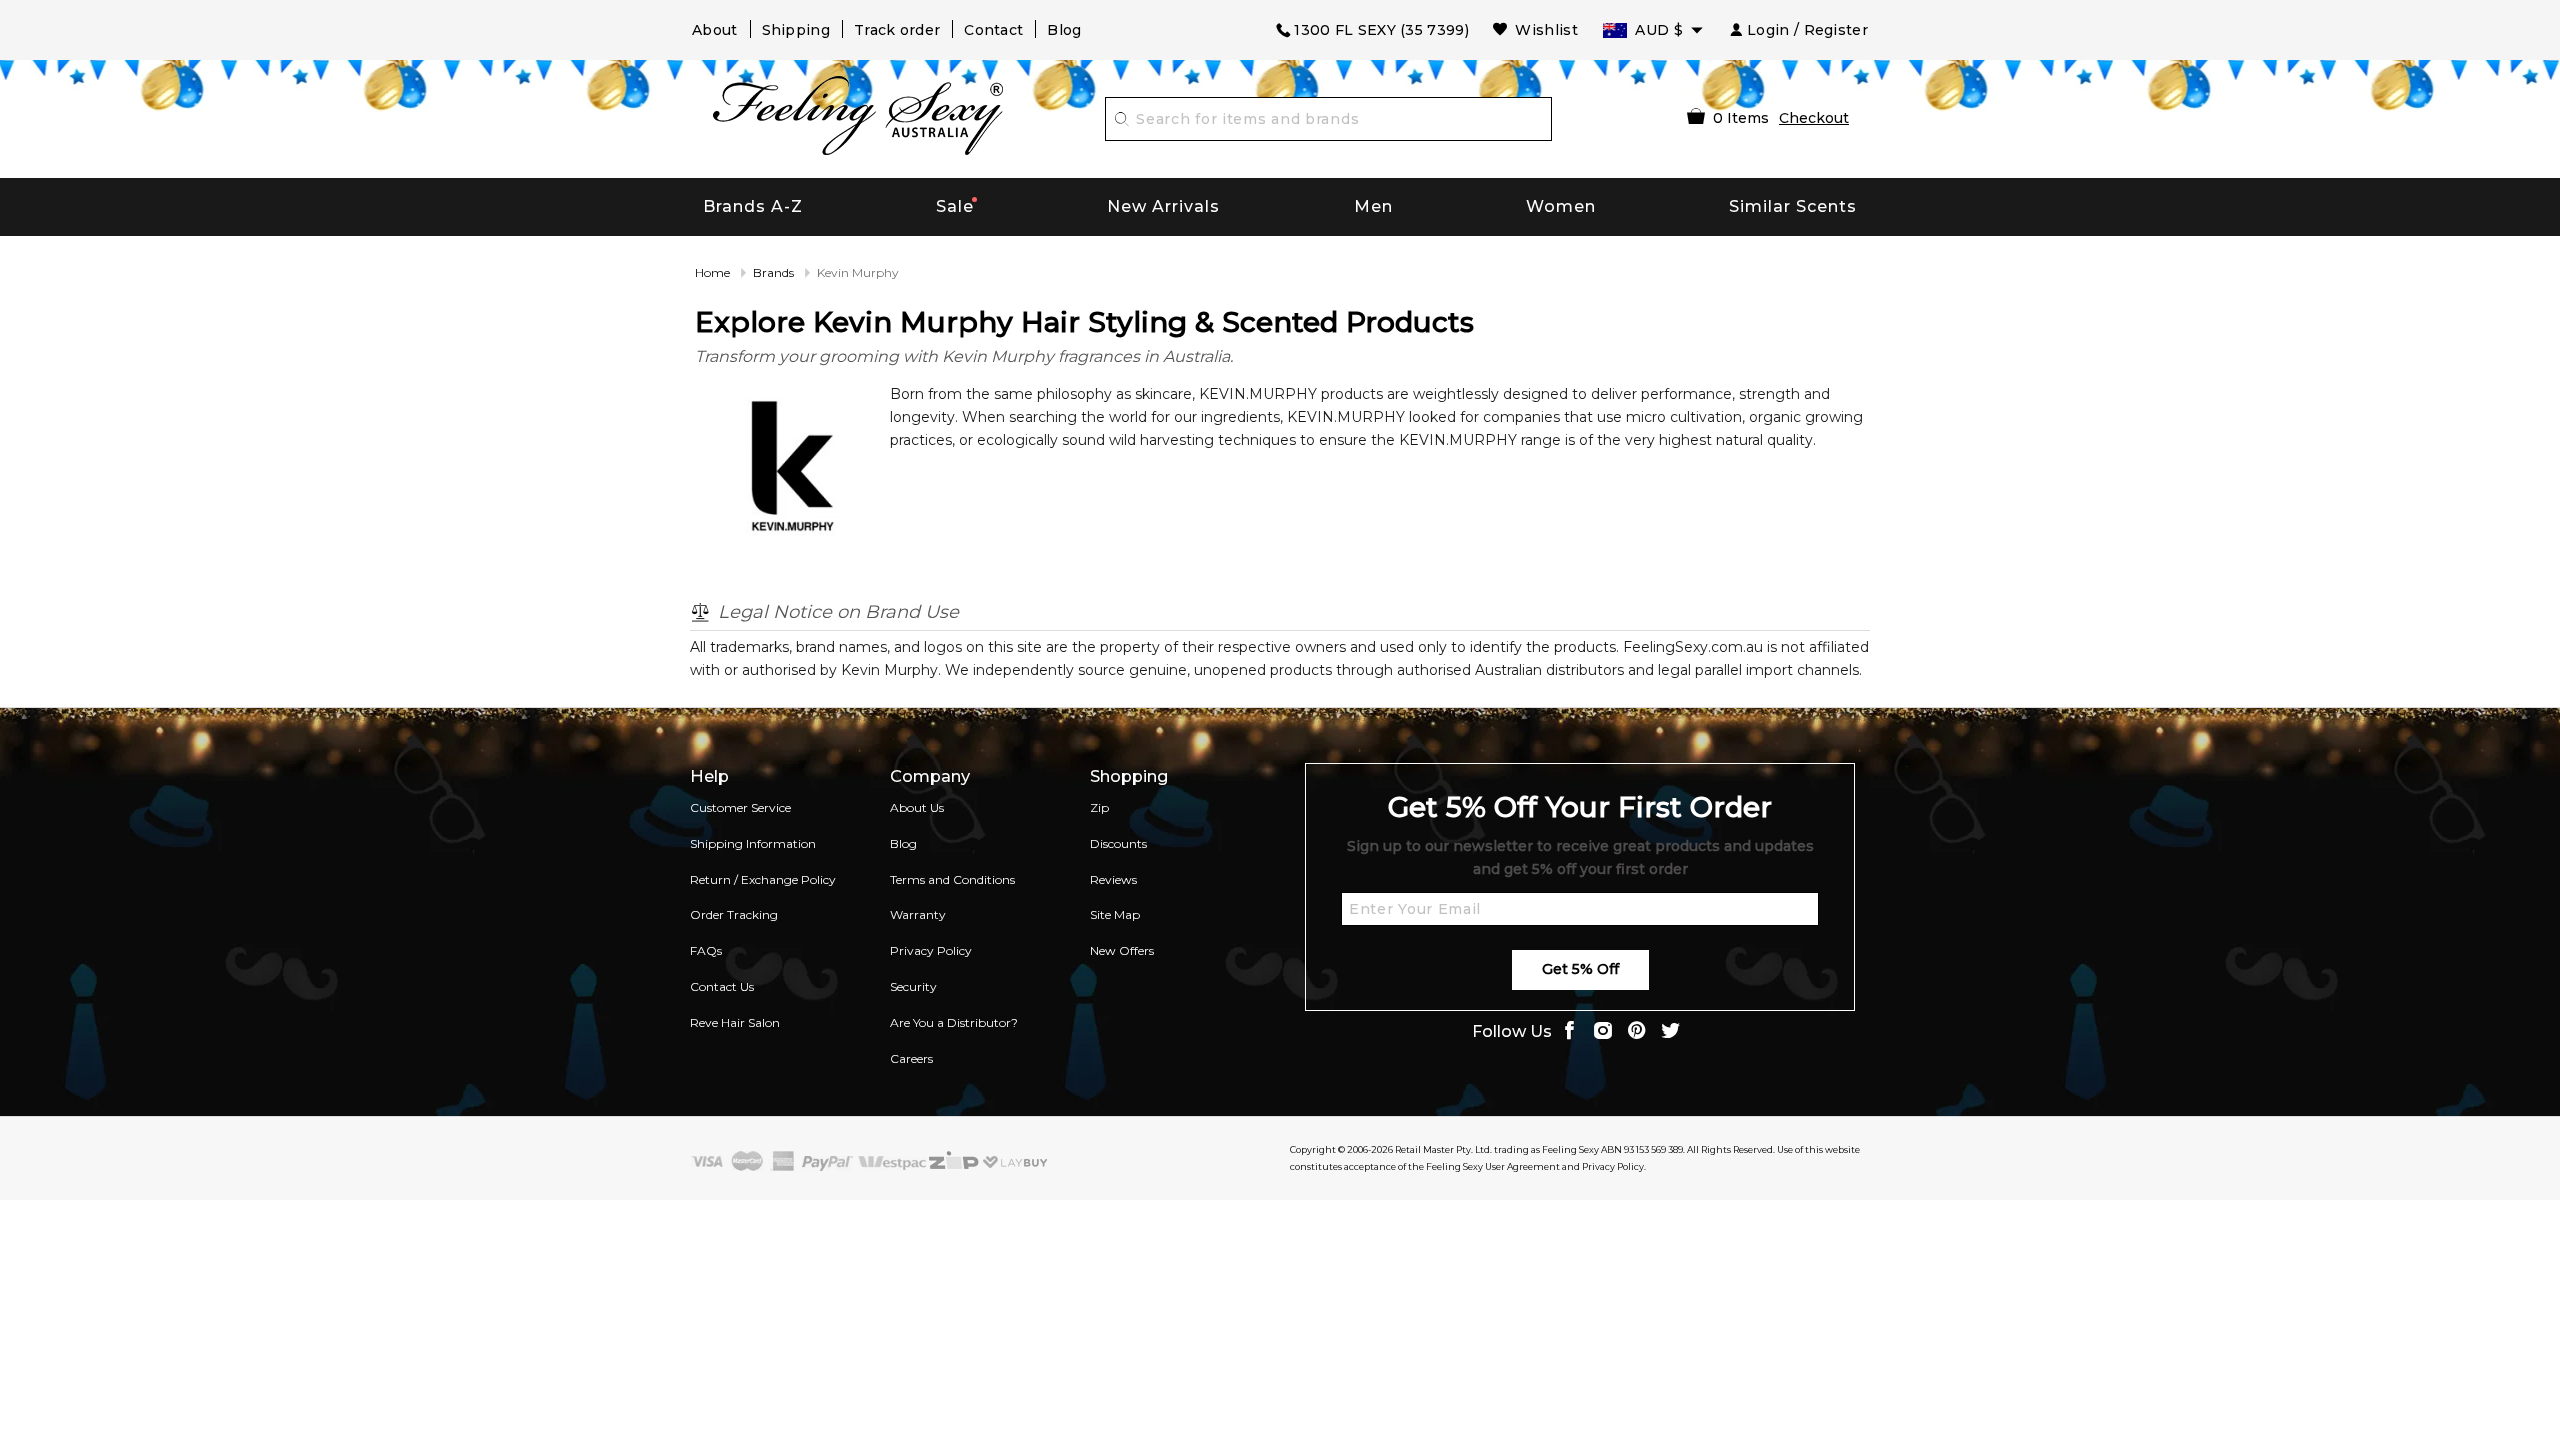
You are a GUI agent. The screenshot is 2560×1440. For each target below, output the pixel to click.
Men (1373, 206)
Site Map (1115, 914)
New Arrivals (1163, 206)
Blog (1064, 30)
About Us (917, 807)
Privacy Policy (931, 950)
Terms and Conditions (952, 879)
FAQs (706, 950)
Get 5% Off (1580, 969)
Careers (911, 1058)
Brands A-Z (753, 206)
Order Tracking (734, 914)
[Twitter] (1671, 1032)
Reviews (1113, 879)
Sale (955, 206)
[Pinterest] (1637, 1032)
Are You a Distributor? (954, 1022)
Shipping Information (753, 843)
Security (913, 986)
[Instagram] (1603, 1032)
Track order (897, 30)
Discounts (1118, 843)
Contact (993, 30)
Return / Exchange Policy (763, 879)
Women (1561, 206)
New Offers (1122, 950)
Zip (1099, 807)
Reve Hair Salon (735, 1022)
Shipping (796, 30)
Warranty (918, 914)
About (715, 30)
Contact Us (722, 986)
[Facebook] (1569, 1032)
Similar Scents (1793, 206)
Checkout (1814, 118)
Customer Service (740, 807)
